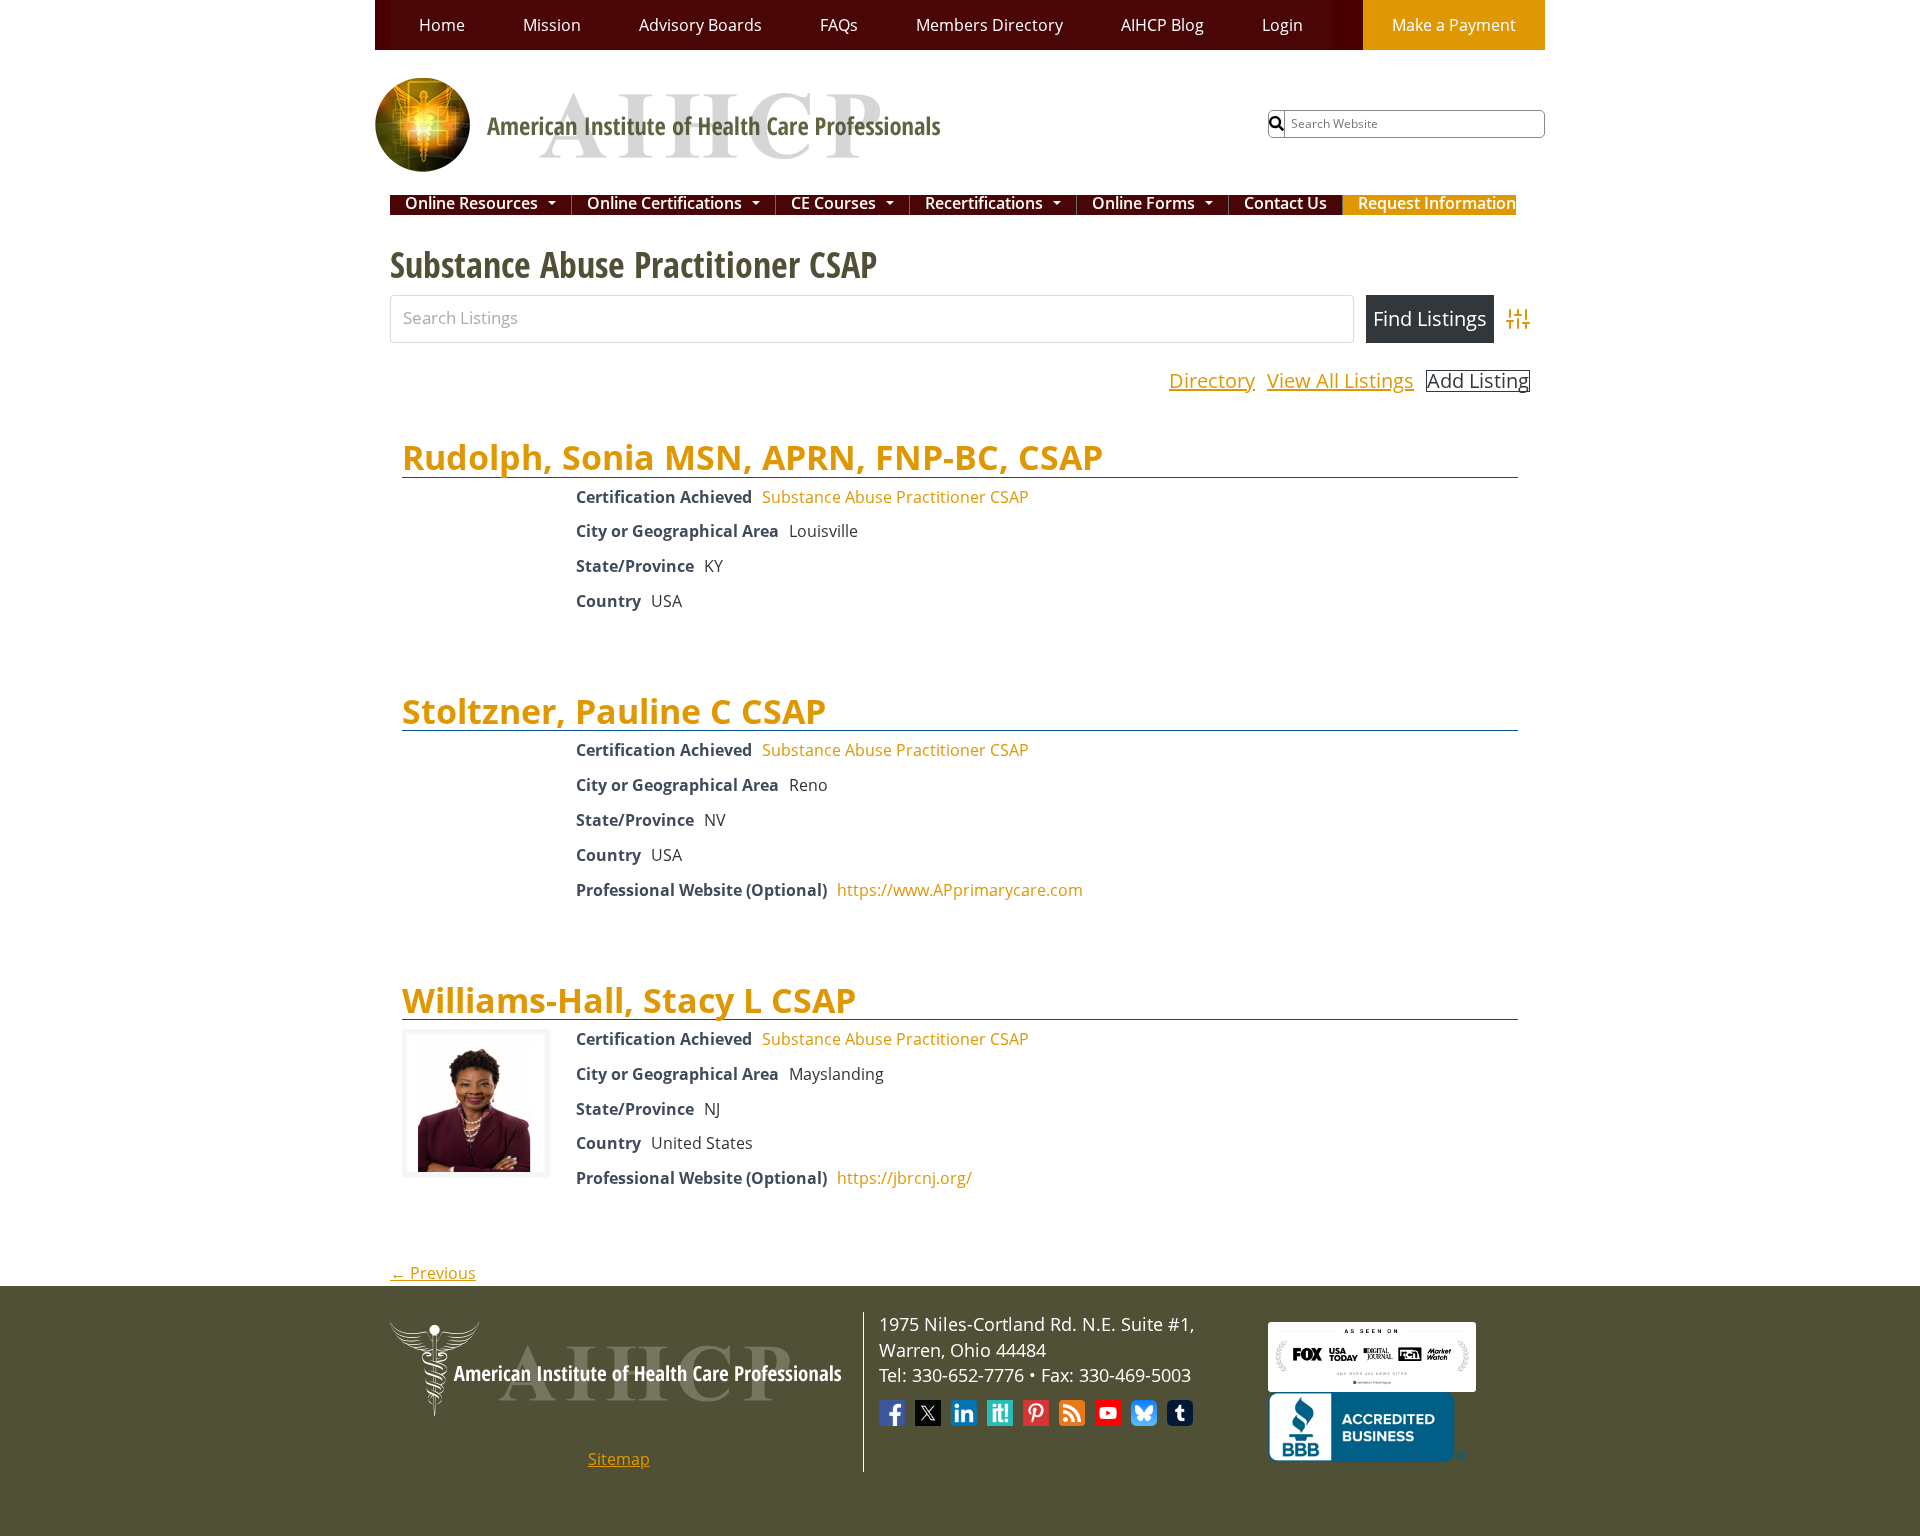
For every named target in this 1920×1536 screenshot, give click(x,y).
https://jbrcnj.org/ (904, 1178)
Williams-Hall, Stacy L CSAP (629, 1000)
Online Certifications (677, 205)
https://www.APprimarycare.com (960, 890)
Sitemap (619, 1459)
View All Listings (1340, 380)
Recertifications (997, 205)
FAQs (839, 25)
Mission (552, 25)
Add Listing (1478, 381)
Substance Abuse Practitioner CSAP (895, 497)
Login (1282, 25)
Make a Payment (1454, 25)
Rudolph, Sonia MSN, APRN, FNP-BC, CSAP (752, 457)
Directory (1212, 380)
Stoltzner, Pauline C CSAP (614, 711)
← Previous (433, 1273)
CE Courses (846, 205)
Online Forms (1156, 205)
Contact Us (1285, 204)
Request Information (1437, 204)
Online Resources (484, 205)
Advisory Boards (700, 25)
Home (442, 25)
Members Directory (989, 25)
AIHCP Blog (1162, 25)
